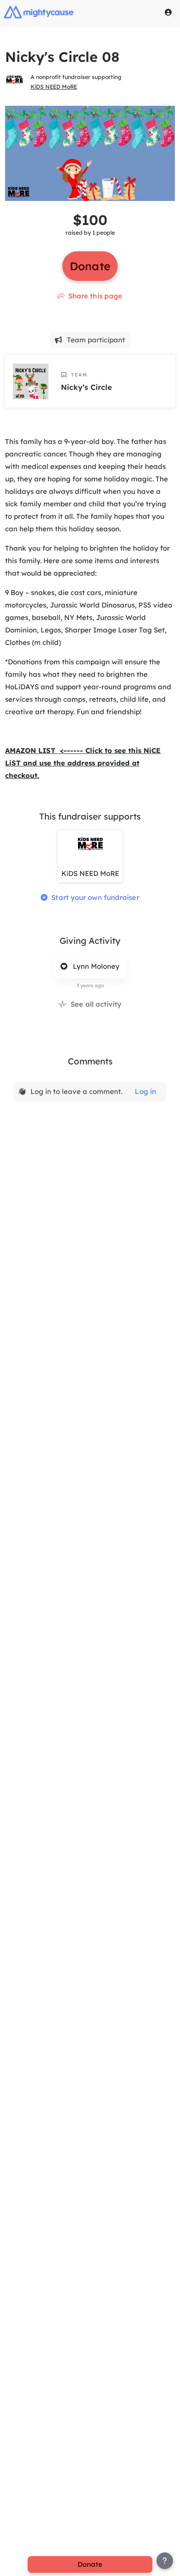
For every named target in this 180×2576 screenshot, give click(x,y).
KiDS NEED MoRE (54, 87)
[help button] (165, 2561)
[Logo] (39, 12)
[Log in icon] (168, 12)
